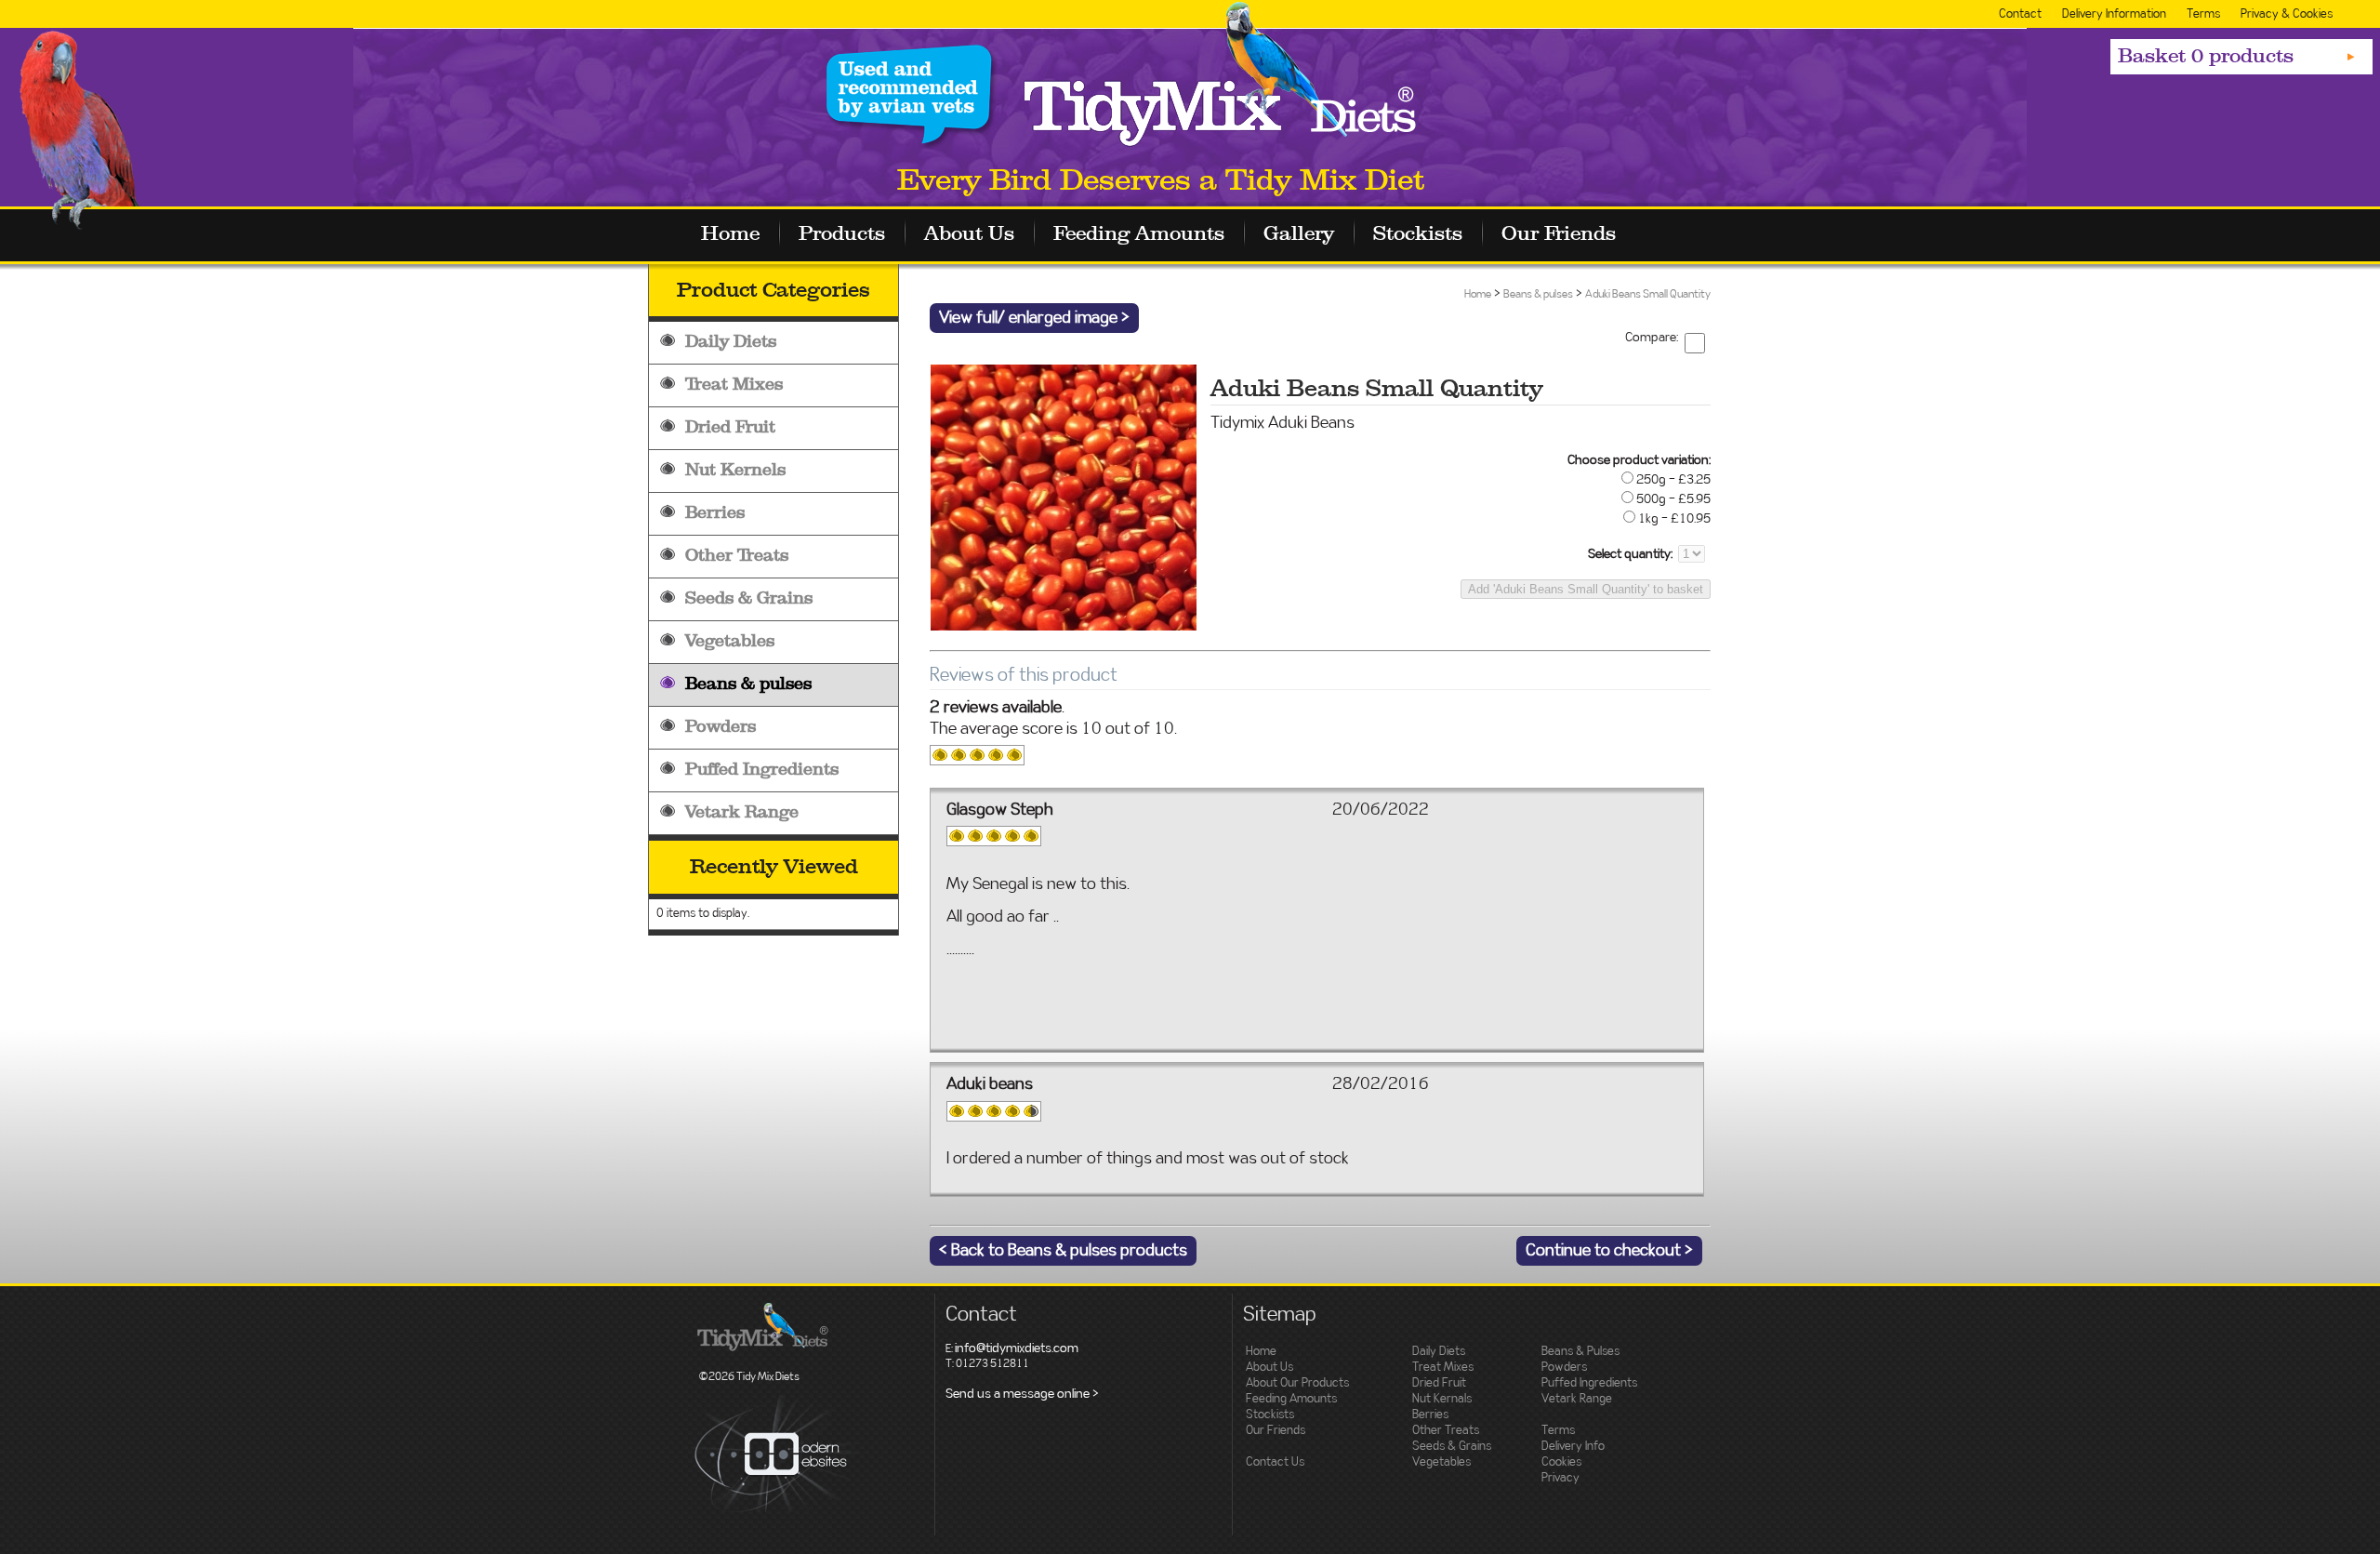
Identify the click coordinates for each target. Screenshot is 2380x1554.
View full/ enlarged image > (1034, 318)
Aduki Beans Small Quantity (1648, 294)
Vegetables (730, 641)
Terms (2203, 14)
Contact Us (1275, 1462)
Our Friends (1559, 234)
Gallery (1299, 234)
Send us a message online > (1022, 1394)
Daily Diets (731, 342)
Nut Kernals (1442, 1399)
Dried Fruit (730, 427)
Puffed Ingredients (762, 770)
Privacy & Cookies (2287, 14)
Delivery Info (1573, 1447)
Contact (2020, 14)
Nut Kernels (735, 470)
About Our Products (1297, 1383)
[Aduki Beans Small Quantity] (1063, 624)
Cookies (1561, 1462)
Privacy (1560, 1478)
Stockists (1418, 234)
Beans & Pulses (1580, 1352)
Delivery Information (2114, 14)
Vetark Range (742, 812)
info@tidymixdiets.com (1017, 1348)
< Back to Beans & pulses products (1063, 1251)
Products (842, 234)
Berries (715, 513)
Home (730, 234)
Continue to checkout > (1609, 1251)
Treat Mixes (734, 385)
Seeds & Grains (749, 598)
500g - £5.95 (1673, 499)
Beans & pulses (748, 684)
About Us (969, 234)
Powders (721, 727)
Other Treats (737, 556)
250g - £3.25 (1673, 480)
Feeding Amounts (1139, 234)
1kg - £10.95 (1674, 519)
